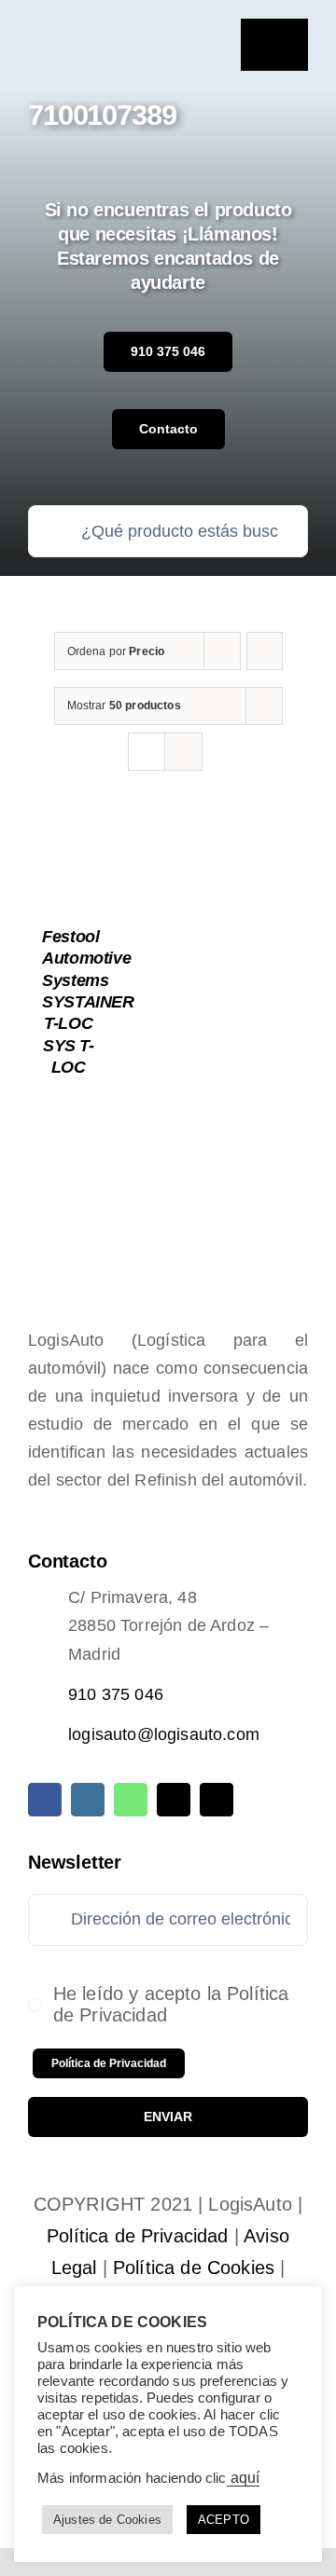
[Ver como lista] (183, 752)
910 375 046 (116, 1694)
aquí (244, 2478)
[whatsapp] (131, 1800)
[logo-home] (95, 36)
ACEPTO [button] (224, 2520)
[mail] (174, 1800)
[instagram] (88, 1800)
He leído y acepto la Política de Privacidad (171, 2004)
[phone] (217, 1800)
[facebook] (45, 1800)
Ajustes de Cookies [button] (107, 2520)
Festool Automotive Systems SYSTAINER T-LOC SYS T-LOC (88, 1002)
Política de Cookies (194, 2268)
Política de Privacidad (138, 2236)
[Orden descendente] (265, 651)
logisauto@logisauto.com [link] (164, 1734)
